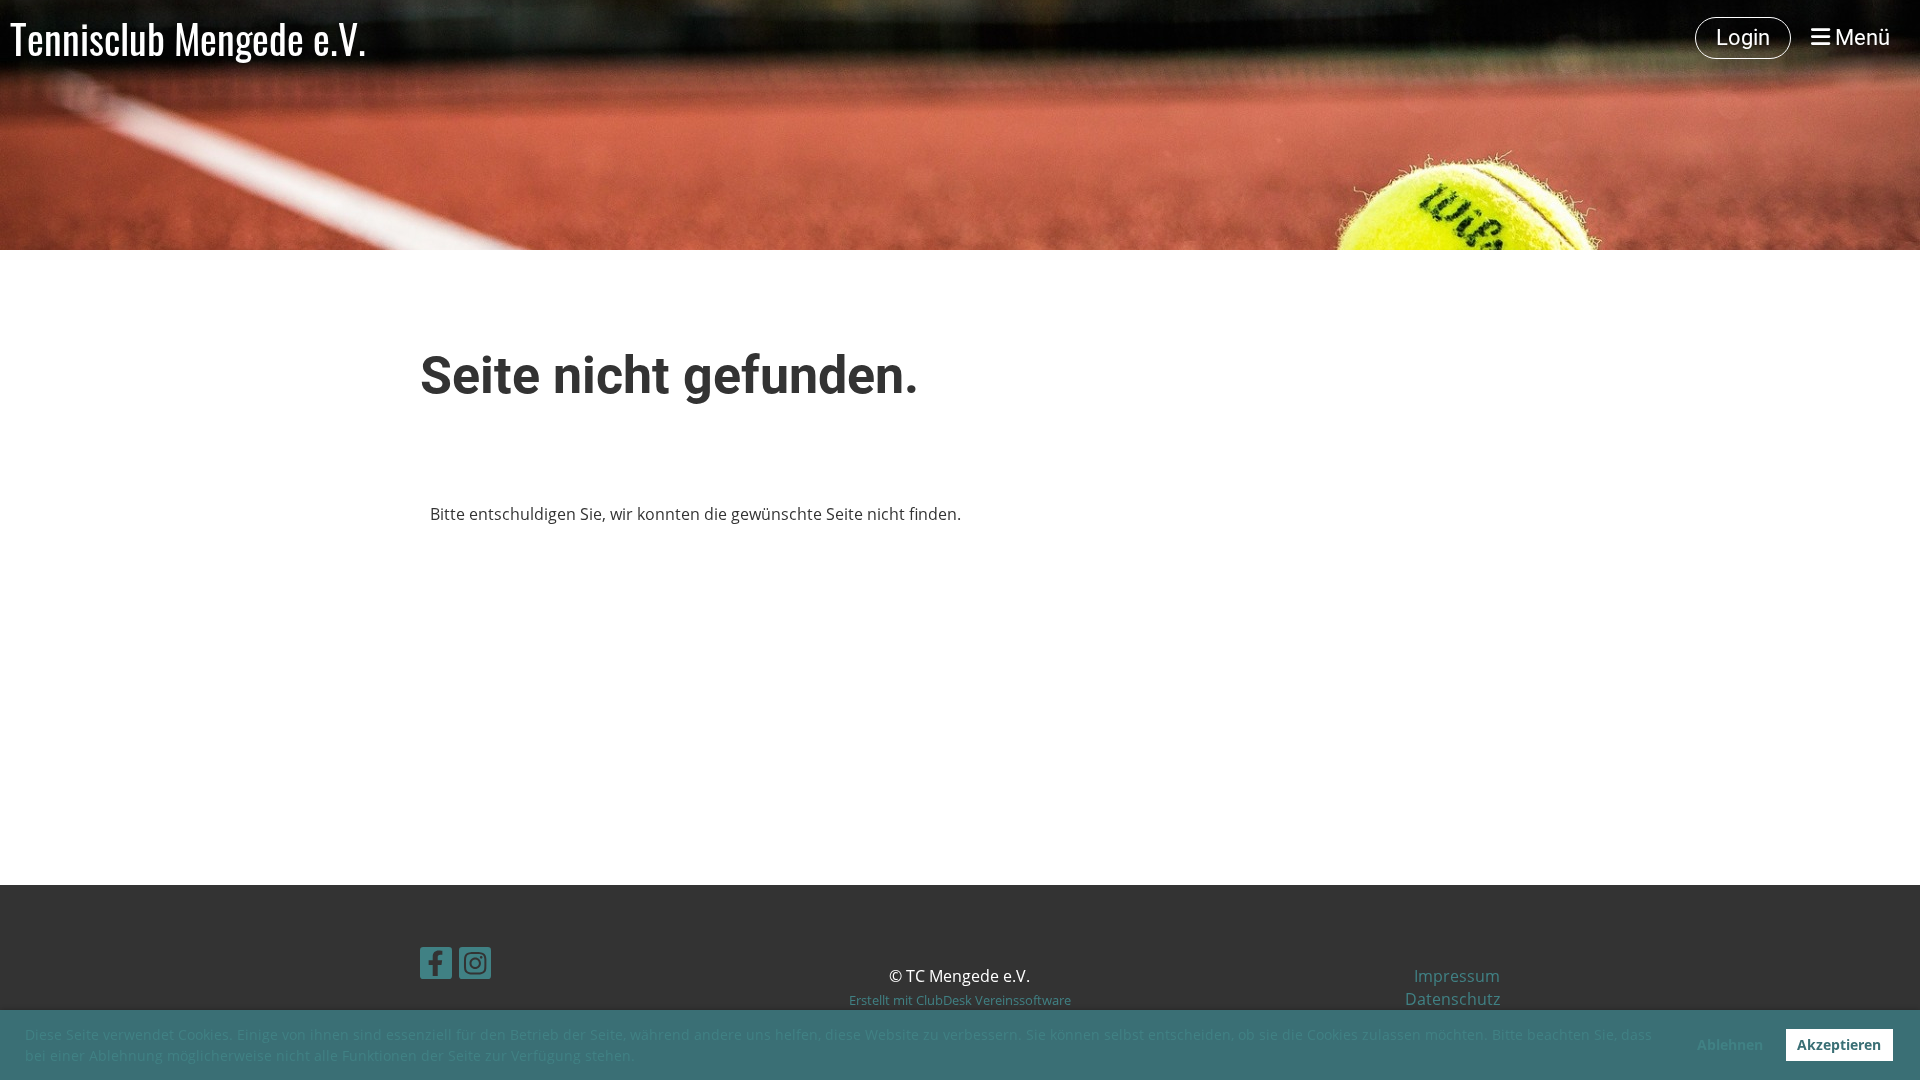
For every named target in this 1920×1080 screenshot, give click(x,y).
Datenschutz (1452, 999)
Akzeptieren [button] (1839, 1044)
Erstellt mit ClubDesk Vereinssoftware (960, 1000)
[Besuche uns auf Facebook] (436, 966)
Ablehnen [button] (1730, 1044)
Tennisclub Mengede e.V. (188, 38)
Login (1743, 37)
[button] (642, 1058)
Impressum (1457, 976)
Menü (1860, 37)
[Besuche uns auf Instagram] (475, 966)
